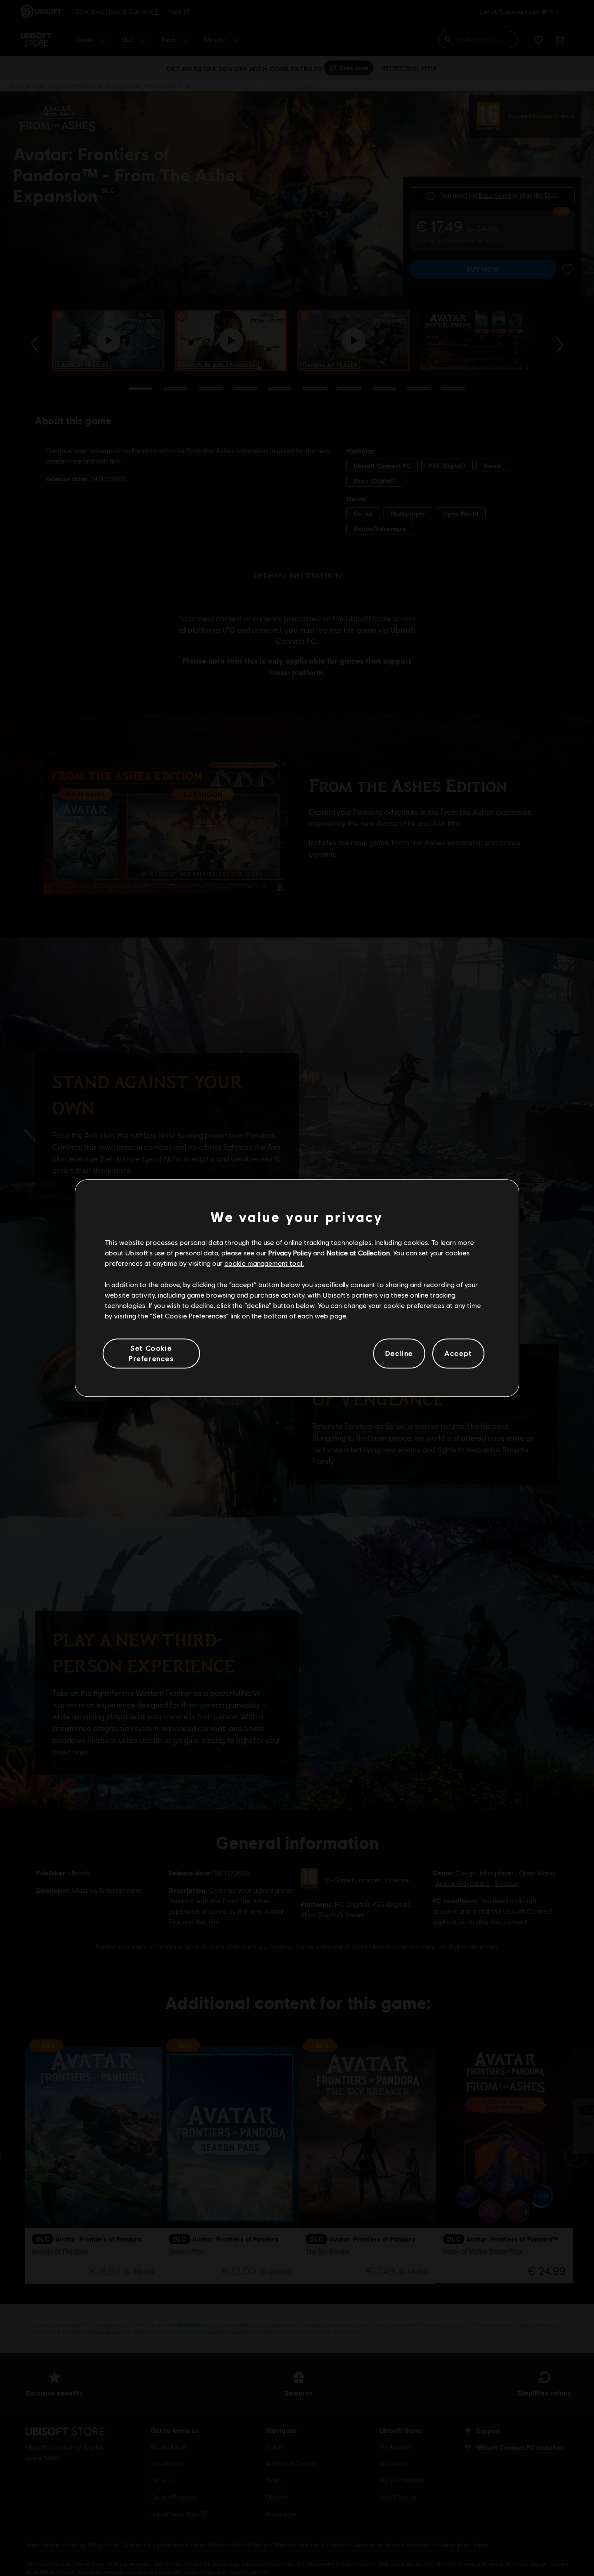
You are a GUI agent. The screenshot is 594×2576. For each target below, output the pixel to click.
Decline (399, 1353)
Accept (458, 1353)
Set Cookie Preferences (151, 1353)
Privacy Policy (290, 1253)
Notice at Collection (358, 1253)
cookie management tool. (264, 1263)
